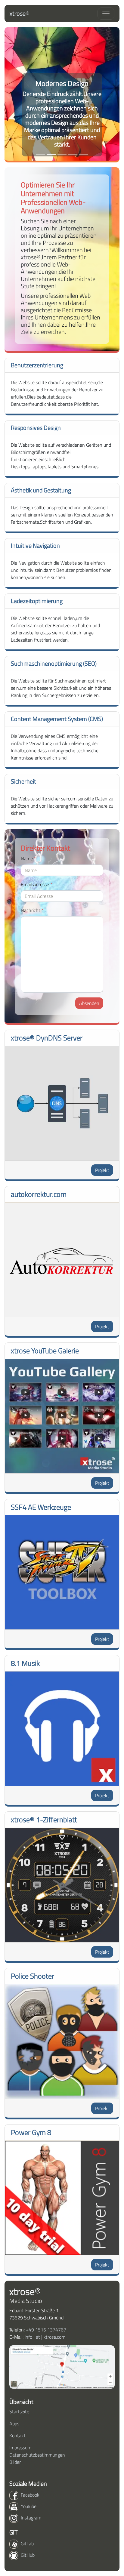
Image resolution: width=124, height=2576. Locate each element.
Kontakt (17, 2436)
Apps (14, 2423)
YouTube (29, 2506)
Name (28, 858)
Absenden (89, 1003)
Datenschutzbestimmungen (37, 2455)
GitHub (28, 2555)
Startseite (19, 2411)
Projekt (102, 1170)
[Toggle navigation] (106, 14)
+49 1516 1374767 (46, 2330)
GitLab (27, 2544)
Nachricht (32, 910)
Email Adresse (37, 884)
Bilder (15, 2462)
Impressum (20, 2448)
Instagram (31, 2518)
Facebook (30, 2495)
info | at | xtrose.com (45, 2337)
